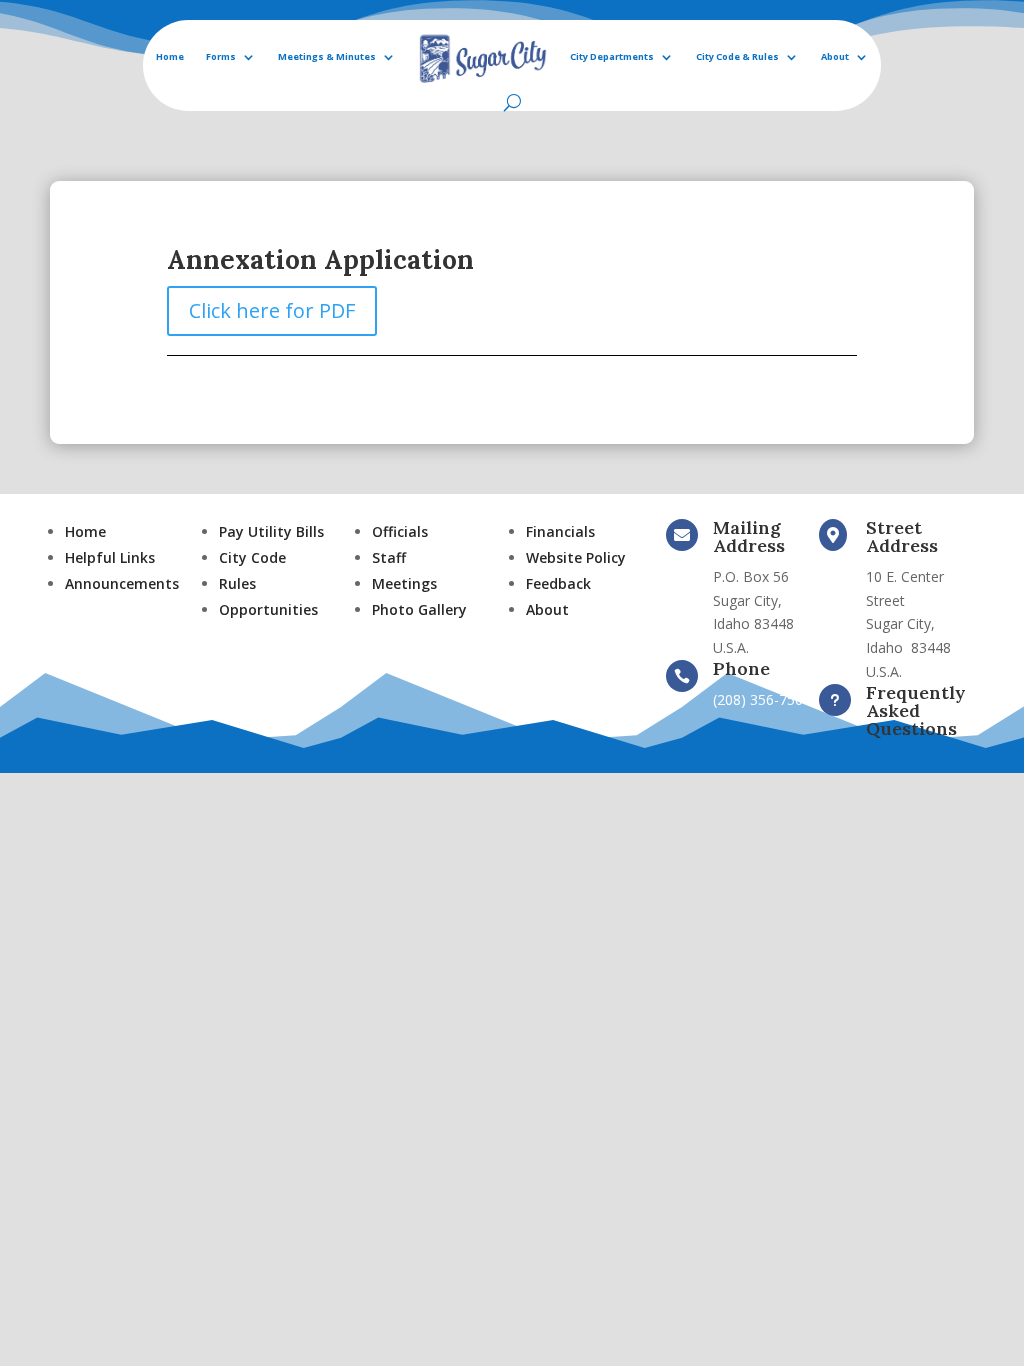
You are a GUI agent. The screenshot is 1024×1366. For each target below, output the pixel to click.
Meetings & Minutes (327, 56)
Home (170, 56)
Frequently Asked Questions (916, 710)
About (835, 56)
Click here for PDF (272, 310)
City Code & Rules (737, 56)
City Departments (612, 56)
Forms (221, 56)
